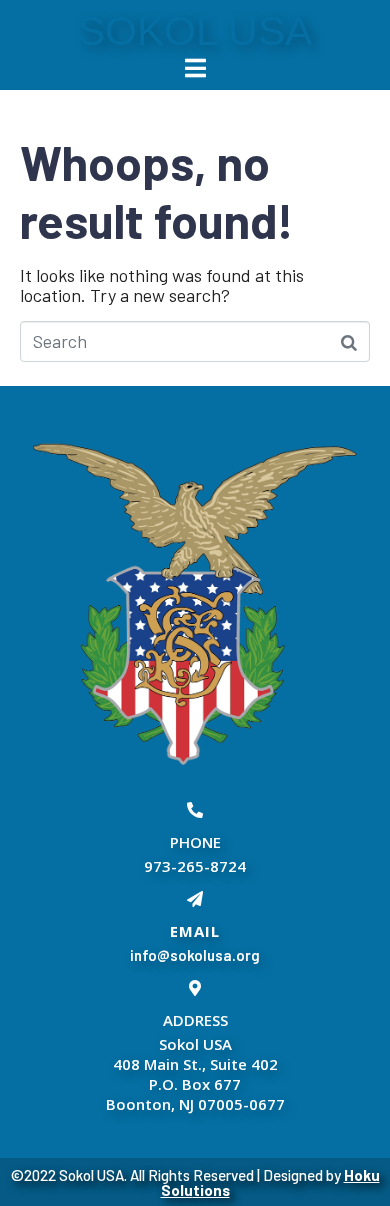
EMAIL (195, 931)
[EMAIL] (195, 899)
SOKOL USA (195, 31)
